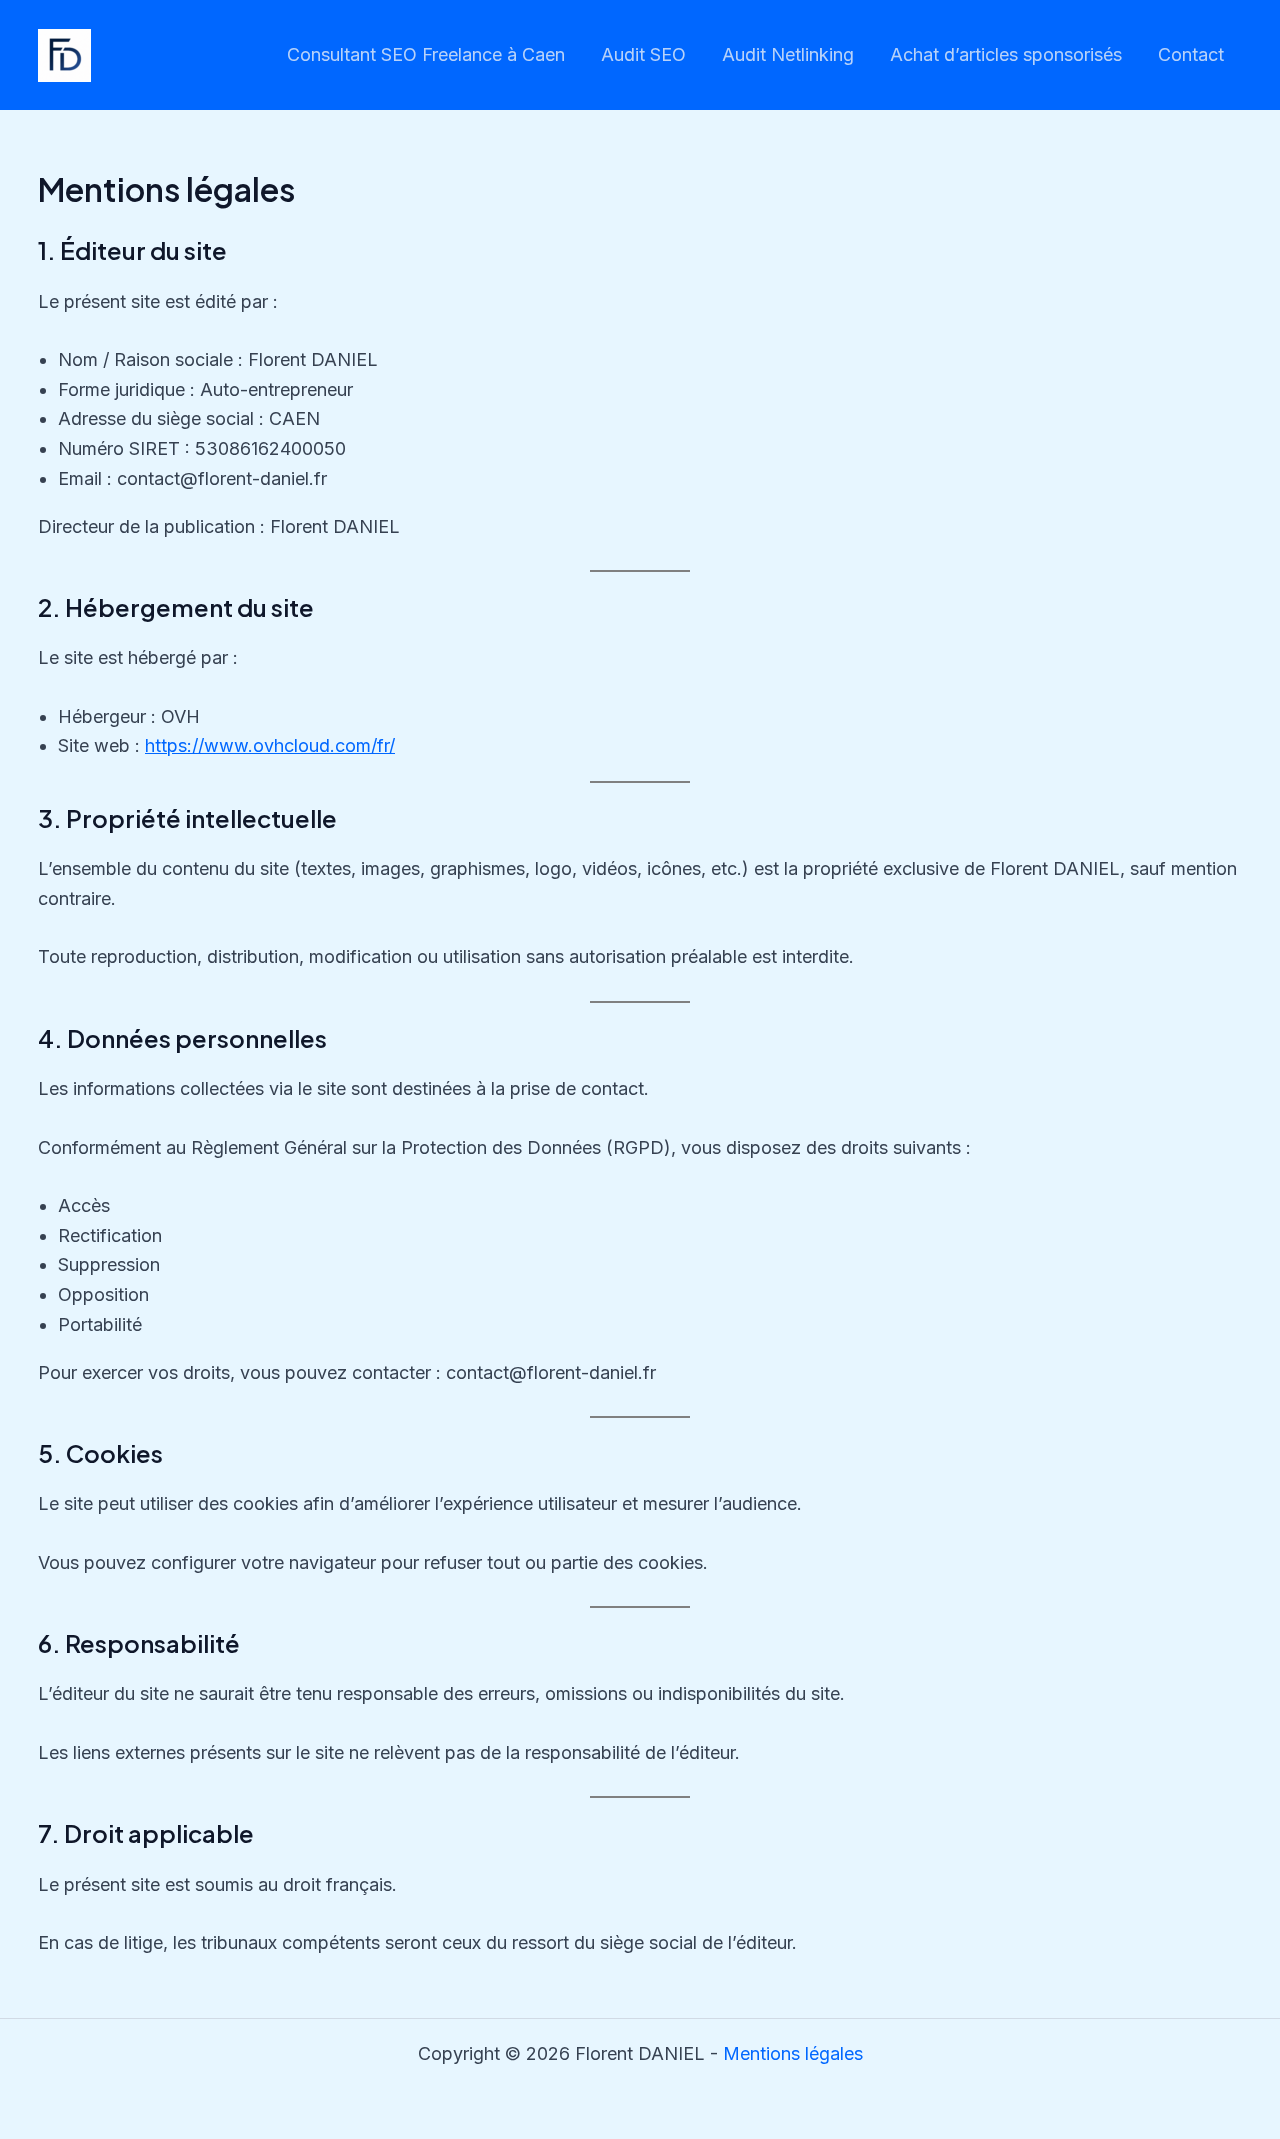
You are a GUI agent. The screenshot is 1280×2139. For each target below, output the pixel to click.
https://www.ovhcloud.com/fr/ (270, 745)
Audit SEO (643, 54)
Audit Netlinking (788, 54)
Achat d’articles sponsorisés (1006, 54)
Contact (1191, 54)
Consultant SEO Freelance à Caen (426, 54)
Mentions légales (793, 2053)
